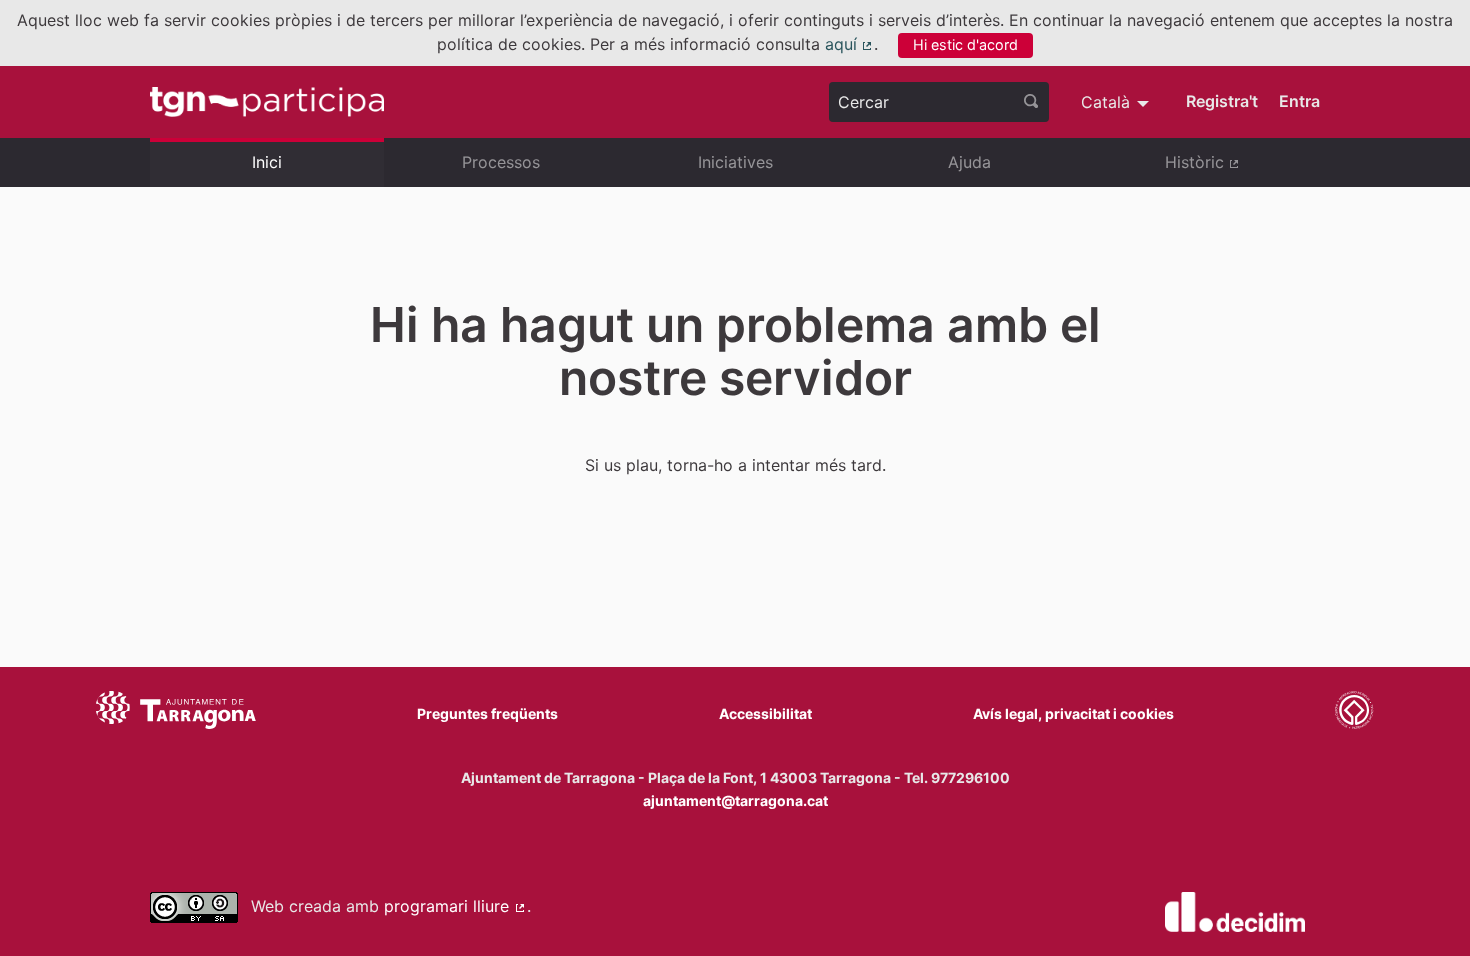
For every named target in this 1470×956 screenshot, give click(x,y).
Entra (1299, 101)
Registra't (1222, 101)
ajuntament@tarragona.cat (735, 800)
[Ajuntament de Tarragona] (176, 713)
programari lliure (455, 906)
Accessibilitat (765, 713)
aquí (850, 44)
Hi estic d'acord (965, 44)
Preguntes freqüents (487, 713)
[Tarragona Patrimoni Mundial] (1354, 713)
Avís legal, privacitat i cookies (1073, 713)
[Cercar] (1031, 102)
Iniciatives (735, 162)
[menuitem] (1117, 102)
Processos (501, 162)
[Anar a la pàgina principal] (267, 102)
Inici (267, 162)
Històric (1242, 170)
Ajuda (969, 162)
